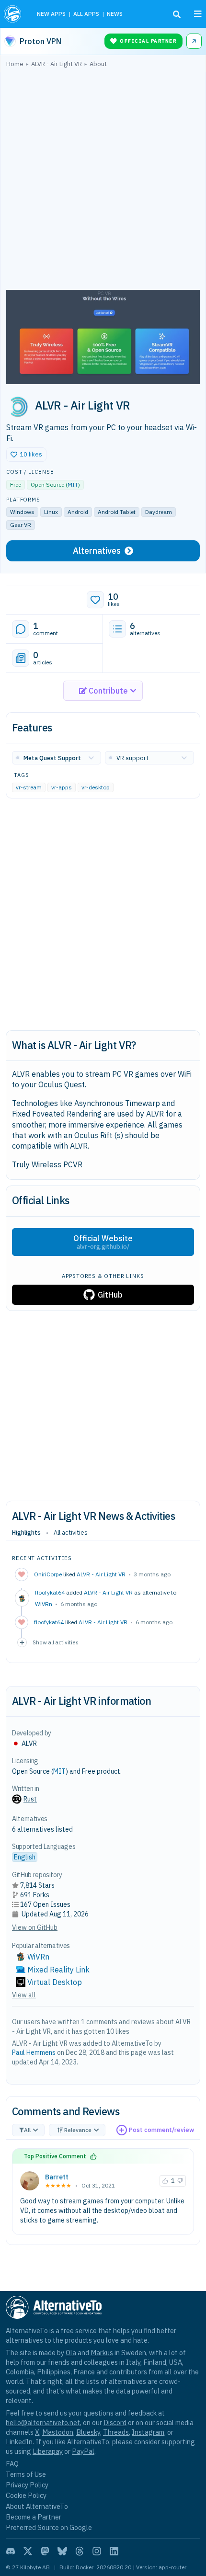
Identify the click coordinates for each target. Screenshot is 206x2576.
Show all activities (56, 1642)
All (27, 2130)
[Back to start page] (14, 14)
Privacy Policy (27, 2485)
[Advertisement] (103, 181)
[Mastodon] (45, 2551)
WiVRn (44, 1604)
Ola (71, 2353)
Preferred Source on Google (49, 2527)
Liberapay (48, 2451)
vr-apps (62, 787)
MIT (73, 484)
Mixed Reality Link (58, 1970)
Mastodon (58, 2432)
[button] (26, 455)
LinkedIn (19, 2442)
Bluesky (88, 2432)
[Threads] (80, 2551)
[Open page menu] (198, 14)
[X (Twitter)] (28, 2551)
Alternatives (97, 551)
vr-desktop (96, 787)
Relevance (78, 2130)
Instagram (148, 2432)
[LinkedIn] (114, 2551)
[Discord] (11, 2551)
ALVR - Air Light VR (101, 1574)
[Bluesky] (62, 2551)
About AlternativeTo (37, 2506)
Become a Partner (34, 2517)
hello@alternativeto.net (43, 2422)
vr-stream (29, 787)
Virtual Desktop (55, 1982)
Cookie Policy (26, 2495)
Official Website (103, 1242)
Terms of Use (26, 2474)
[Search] (177, 14)
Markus (102, 2353)
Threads (116, 2432)
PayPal (83, 2451)
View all (24, 1995)
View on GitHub (35, 1927)
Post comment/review (161, 2130)
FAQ (12, 2464)
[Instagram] (97, 2551)
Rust (30, 1799)
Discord (115, 2422)
